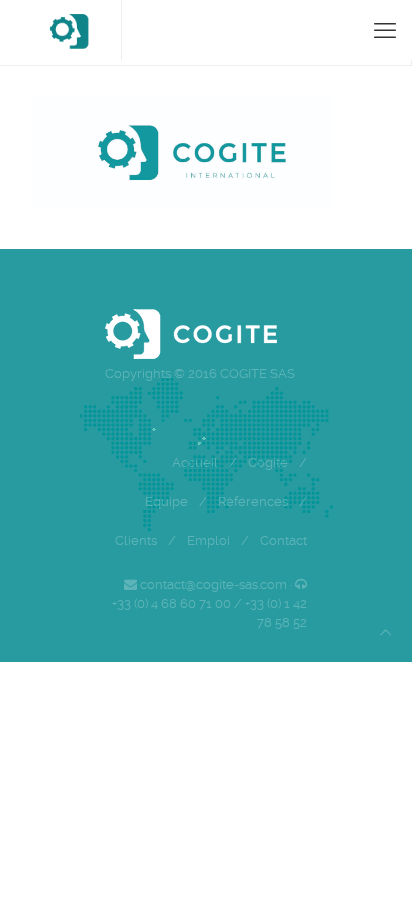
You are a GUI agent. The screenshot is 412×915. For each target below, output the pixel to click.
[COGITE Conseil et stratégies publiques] (68, 30)
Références (253, 501)
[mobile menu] (385, 30)
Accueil (195, 462)
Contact (283, 540)
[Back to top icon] (385, 632)
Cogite (268, 462)
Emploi (208, 540)
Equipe (166, 501)
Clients (136, 540)
